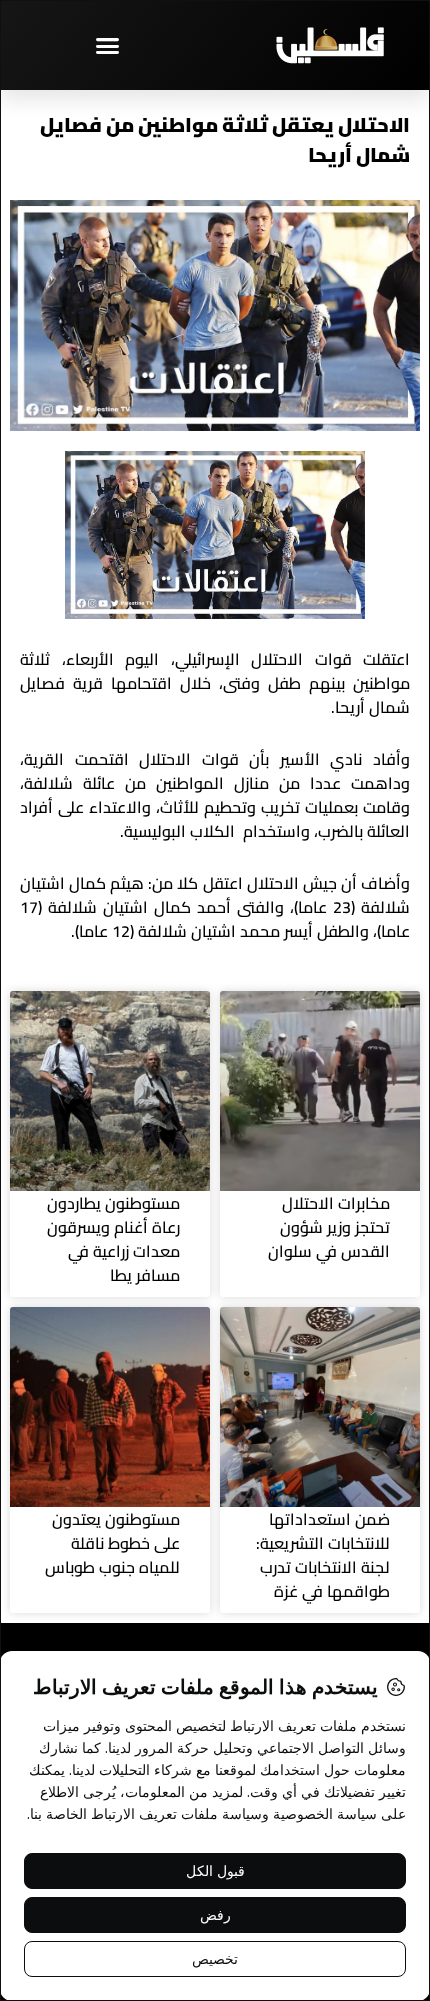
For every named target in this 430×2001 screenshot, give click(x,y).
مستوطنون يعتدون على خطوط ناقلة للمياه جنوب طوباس (112, 1543)
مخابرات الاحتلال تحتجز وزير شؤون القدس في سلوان (329, 1227)
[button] (108, 45)
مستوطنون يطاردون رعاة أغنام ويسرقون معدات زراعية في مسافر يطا (113, 1239)
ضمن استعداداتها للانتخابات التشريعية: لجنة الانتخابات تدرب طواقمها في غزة (323, 1555)
